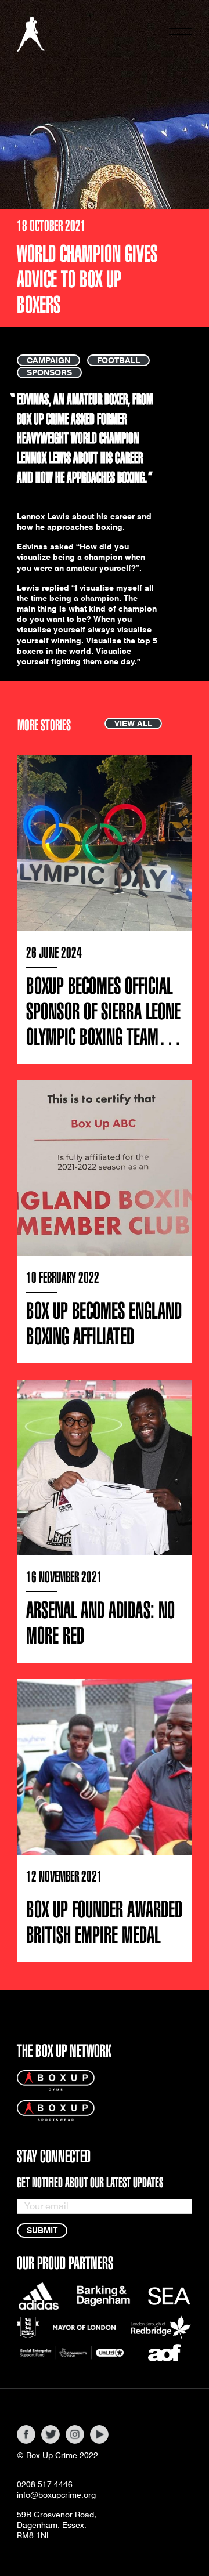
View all (133, 723)
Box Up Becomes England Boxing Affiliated (104, 1324)
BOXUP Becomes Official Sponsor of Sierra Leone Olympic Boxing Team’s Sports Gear (103, 1024)
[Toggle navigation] (181, 34)
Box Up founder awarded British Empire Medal (104, 1922)
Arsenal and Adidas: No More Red (100, 1623)
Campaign (48, 360)
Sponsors (49, 372)
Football (118, 360)
